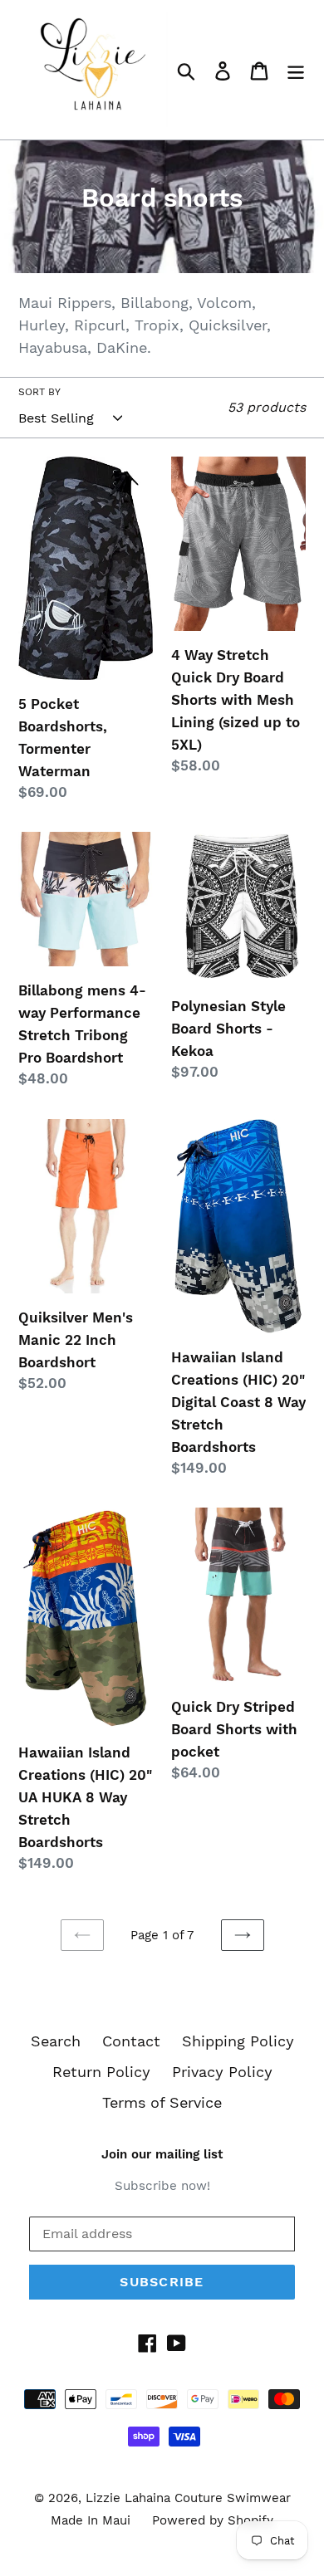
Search (56, 2041)
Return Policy (101, 2072)
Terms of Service (162, 2102)
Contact (131, 2041)
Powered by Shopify (213, 2520)
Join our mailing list (162, 2154)
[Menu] (296, 69)
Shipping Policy (238, 2041)
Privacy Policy (222, 2072)
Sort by (39, 392)
